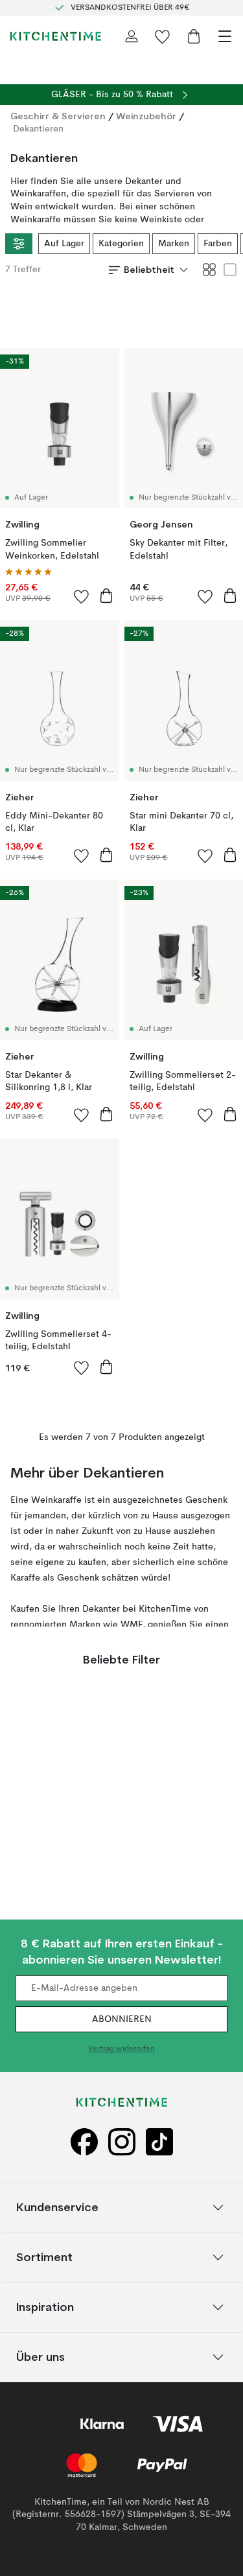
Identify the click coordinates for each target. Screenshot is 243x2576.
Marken (174, 244)
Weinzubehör (146, 116)
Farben (218, 244)
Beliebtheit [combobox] (149, 270)
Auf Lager (64, 244)
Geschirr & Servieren (58, 116)
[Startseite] (56, 36)
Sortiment (44, 2257)
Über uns (40, 2357)
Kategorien (121, 244)
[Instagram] (122, 2142)
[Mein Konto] (132, 36)
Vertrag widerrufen (121, 2049)
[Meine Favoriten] (163, 36)
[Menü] (225, 36)
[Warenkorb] (194, 36)
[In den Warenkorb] (106, 596)
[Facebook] (84, 2142)
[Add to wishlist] (82, 596)
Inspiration (45, 2307)
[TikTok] (159, 2142)
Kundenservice (57, 2207)
